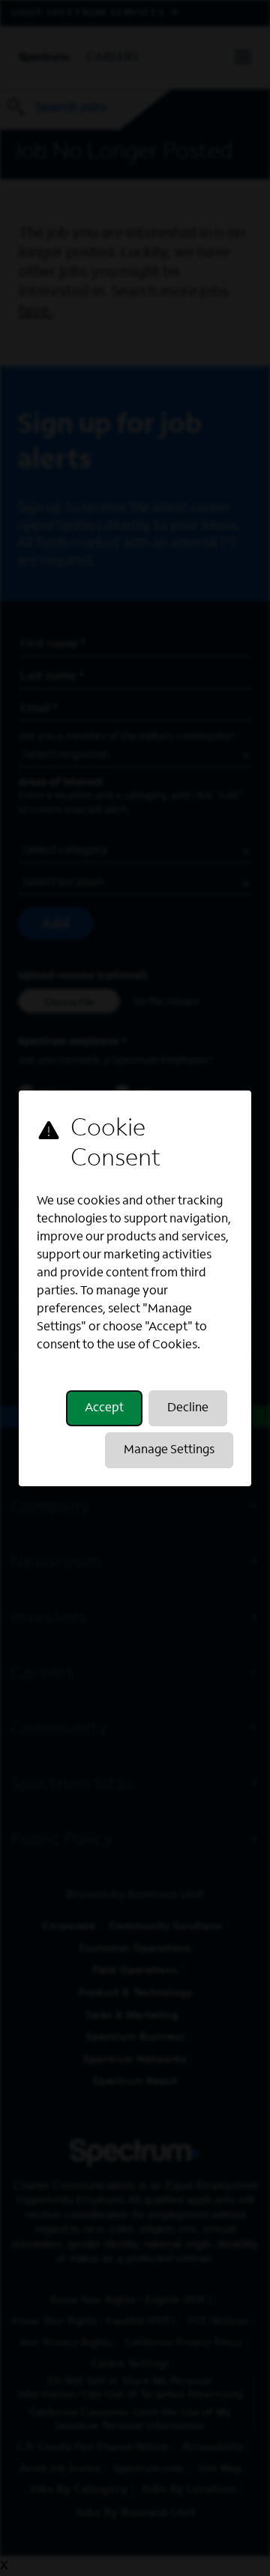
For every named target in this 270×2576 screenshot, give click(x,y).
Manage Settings (169, 1450)
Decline (188, 1408)
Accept (104, 1408)
